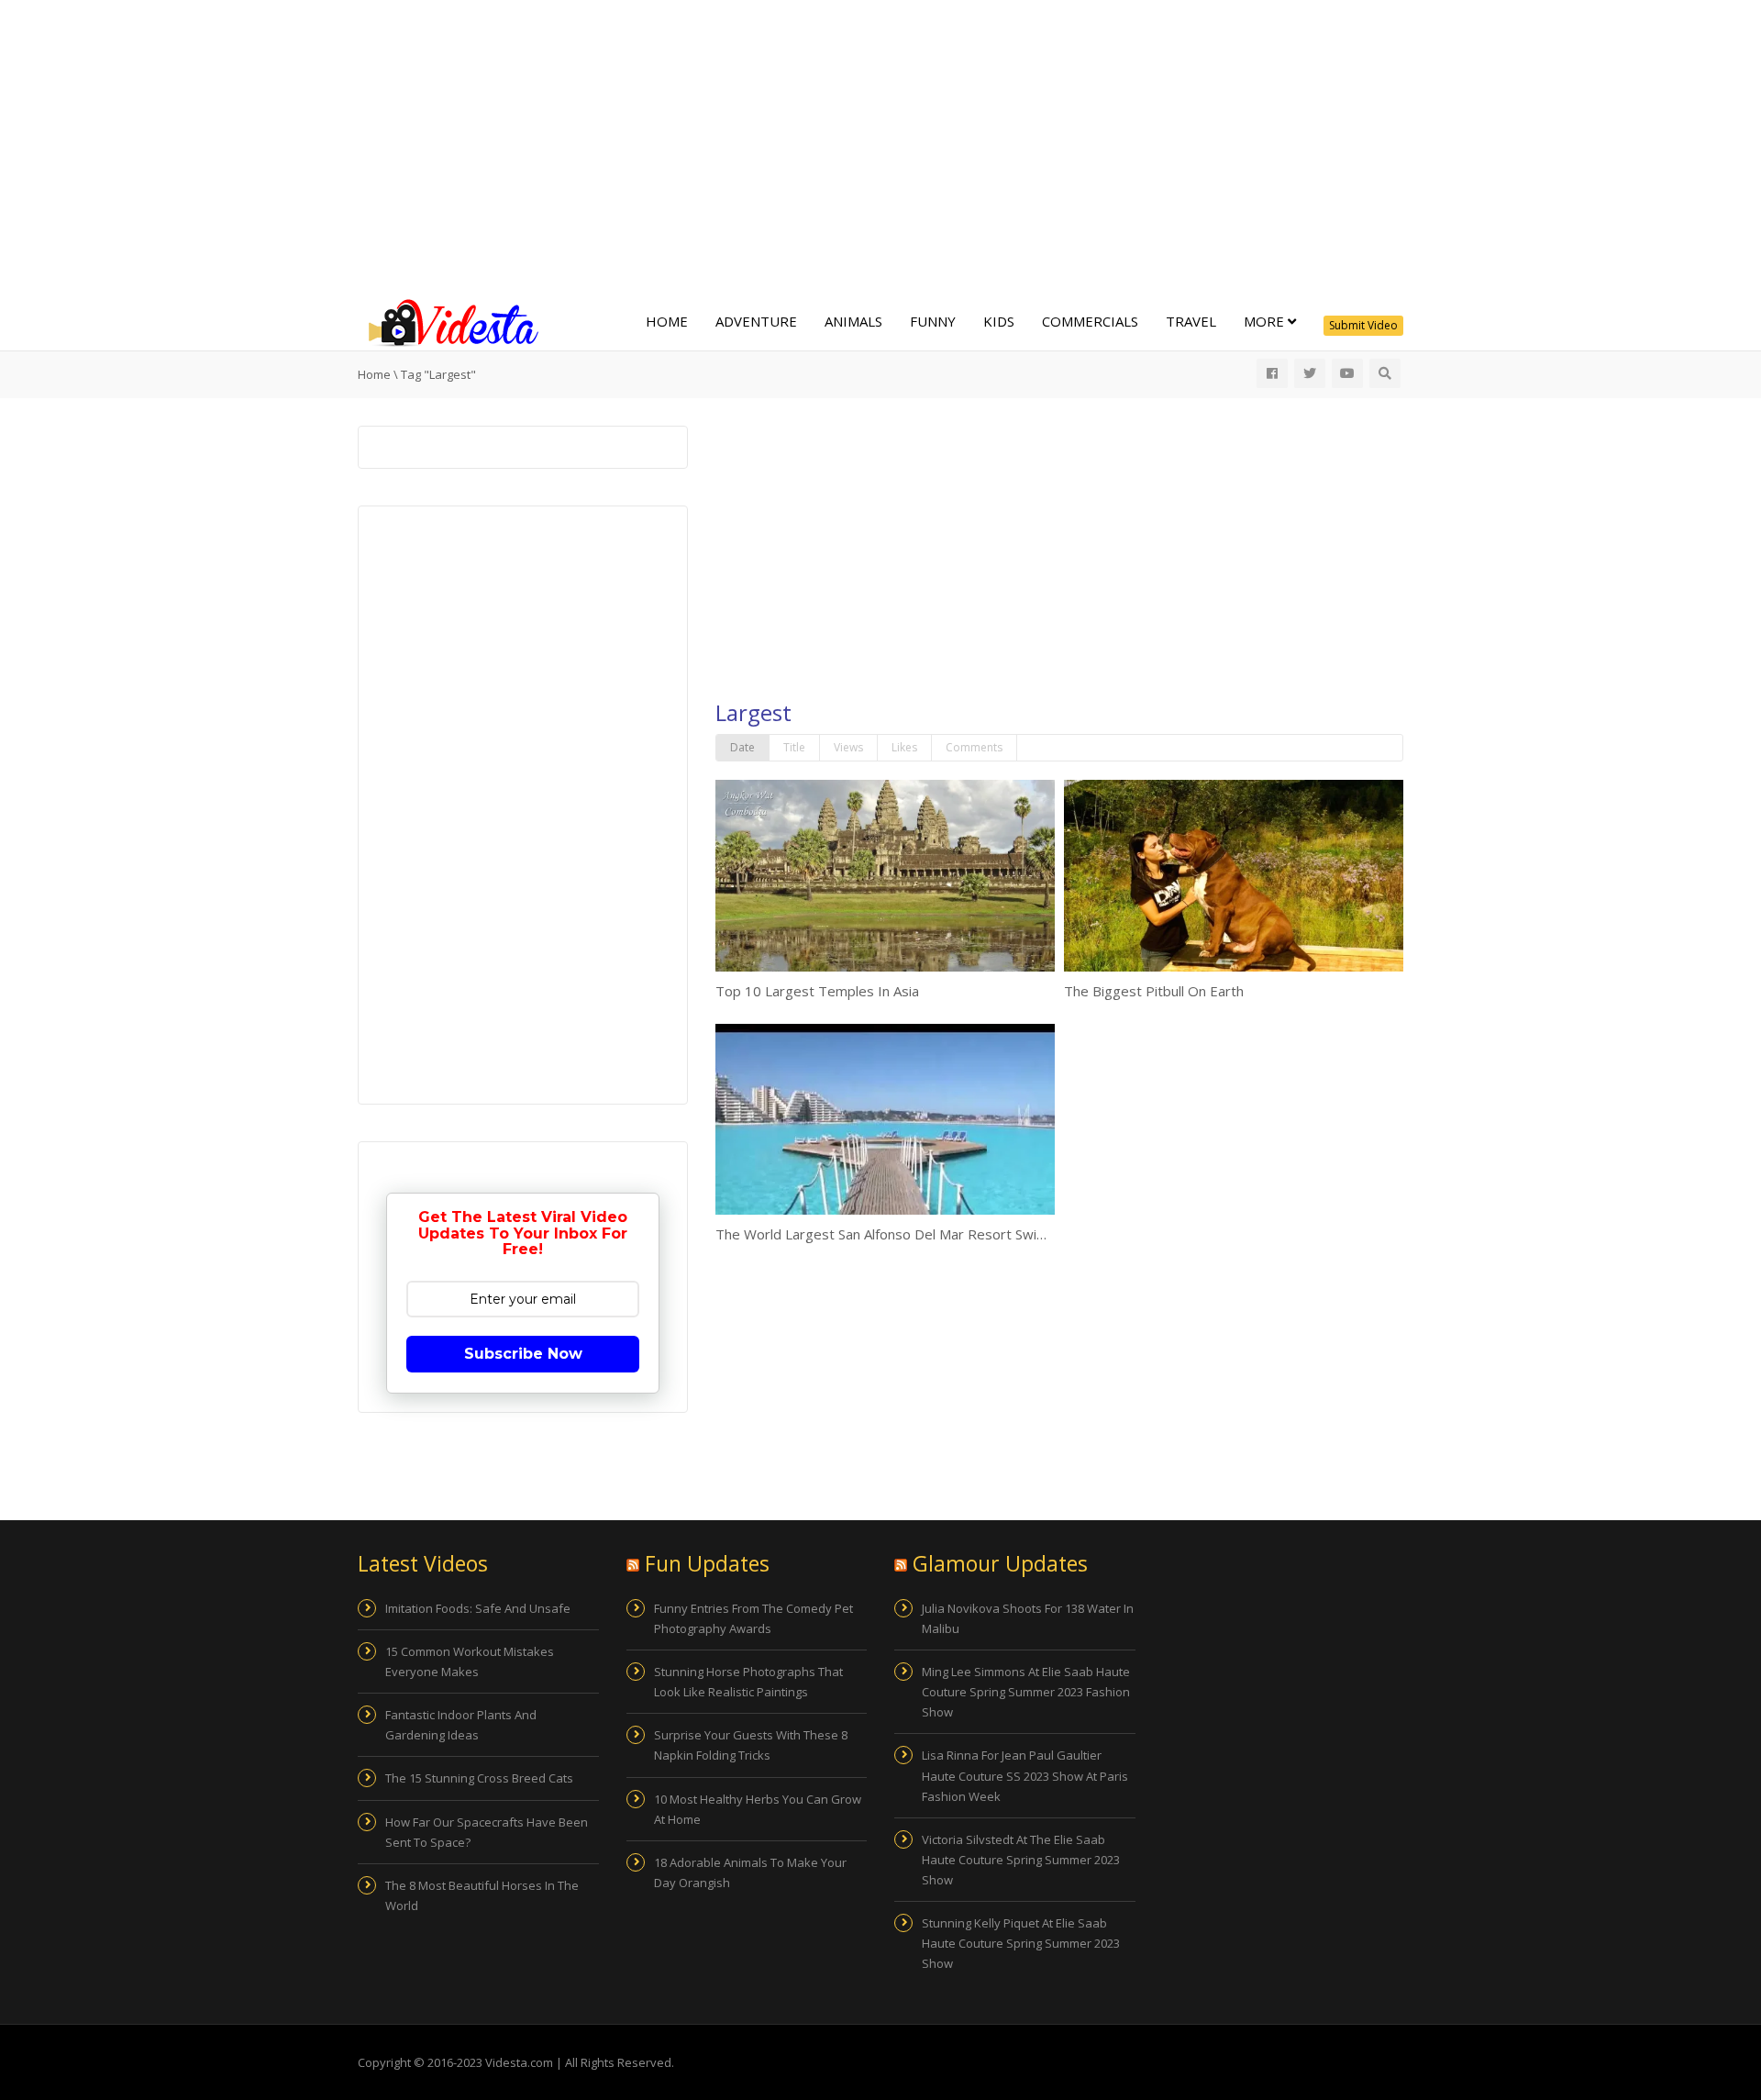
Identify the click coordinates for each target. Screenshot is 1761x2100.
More (1266, 321)
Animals (853, 321)
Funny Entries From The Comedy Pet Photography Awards (753, 1618)
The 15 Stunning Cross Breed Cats (479, 1778)
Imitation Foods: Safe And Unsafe (478, 1608)
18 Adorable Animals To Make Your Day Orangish (750, 1872)
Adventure (756, 321)
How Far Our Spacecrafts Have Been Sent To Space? (487, 1832)
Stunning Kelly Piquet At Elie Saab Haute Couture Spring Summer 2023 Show (1021, 1943)
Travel (1191, 321)
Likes (904, 747)
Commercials (1090, 321)
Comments (974, 747)
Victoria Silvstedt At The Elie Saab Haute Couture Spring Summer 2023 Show (1021, 1860)
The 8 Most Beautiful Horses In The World (482, 1895)
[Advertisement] (880, 147)
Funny (933, 321)
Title (794, 747)
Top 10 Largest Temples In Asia (817, 991)
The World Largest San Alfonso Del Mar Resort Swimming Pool (913, 1234)
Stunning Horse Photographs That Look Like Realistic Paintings (748, 1682)
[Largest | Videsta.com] (449, 321)
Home (667, 321)
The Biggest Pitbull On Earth (1154, 991)
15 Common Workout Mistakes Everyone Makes (470, 1661)
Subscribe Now (523, 1354)
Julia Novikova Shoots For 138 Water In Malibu (1028, 1618)
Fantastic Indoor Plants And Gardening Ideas (461, 1725)
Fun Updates (707, 1563)
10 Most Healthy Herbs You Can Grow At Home (758, 1809)
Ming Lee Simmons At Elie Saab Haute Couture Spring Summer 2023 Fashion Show (1026, 1692)
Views (848, 747)
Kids (999, 321)
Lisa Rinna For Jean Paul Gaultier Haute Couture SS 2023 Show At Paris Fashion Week (1025, 1775)
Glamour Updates (1000, 1563)
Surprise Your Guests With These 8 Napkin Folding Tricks (751, 1745)
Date (742, 747)
